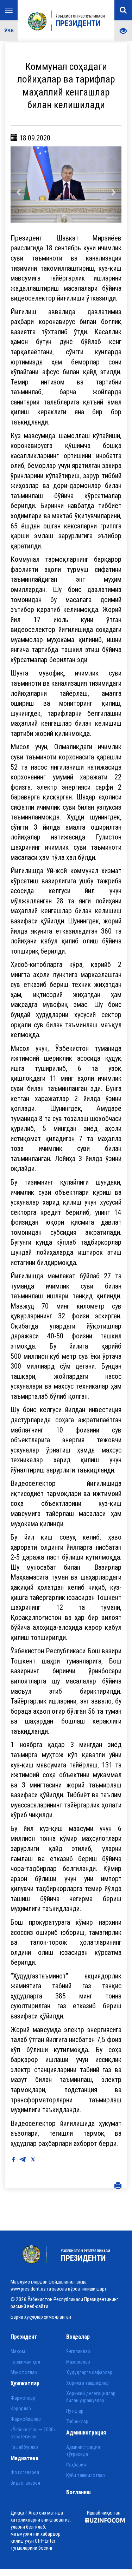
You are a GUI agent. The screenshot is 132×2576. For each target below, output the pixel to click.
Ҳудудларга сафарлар (89, 2375)
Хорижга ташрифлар (87, 2386)
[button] (19, 186)
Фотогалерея (25, 2476)
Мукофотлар (24, 2375)
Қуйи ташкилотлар (86, 2478)
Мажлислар (78, 2365)
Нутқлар (75, 2414)
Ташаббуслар (24, 2450)
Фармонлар (23, 2401)
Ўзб (9, 30)
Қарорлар (21, 2411)
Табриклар (77, 2424)
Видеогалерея (25, 2486)
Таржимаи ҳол (25, 2365)
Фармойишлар (26, 2422)
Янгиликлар (78, 2354)
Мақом (18, 2354)
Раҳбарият (77, 2468)
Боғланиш (78, 2495)
